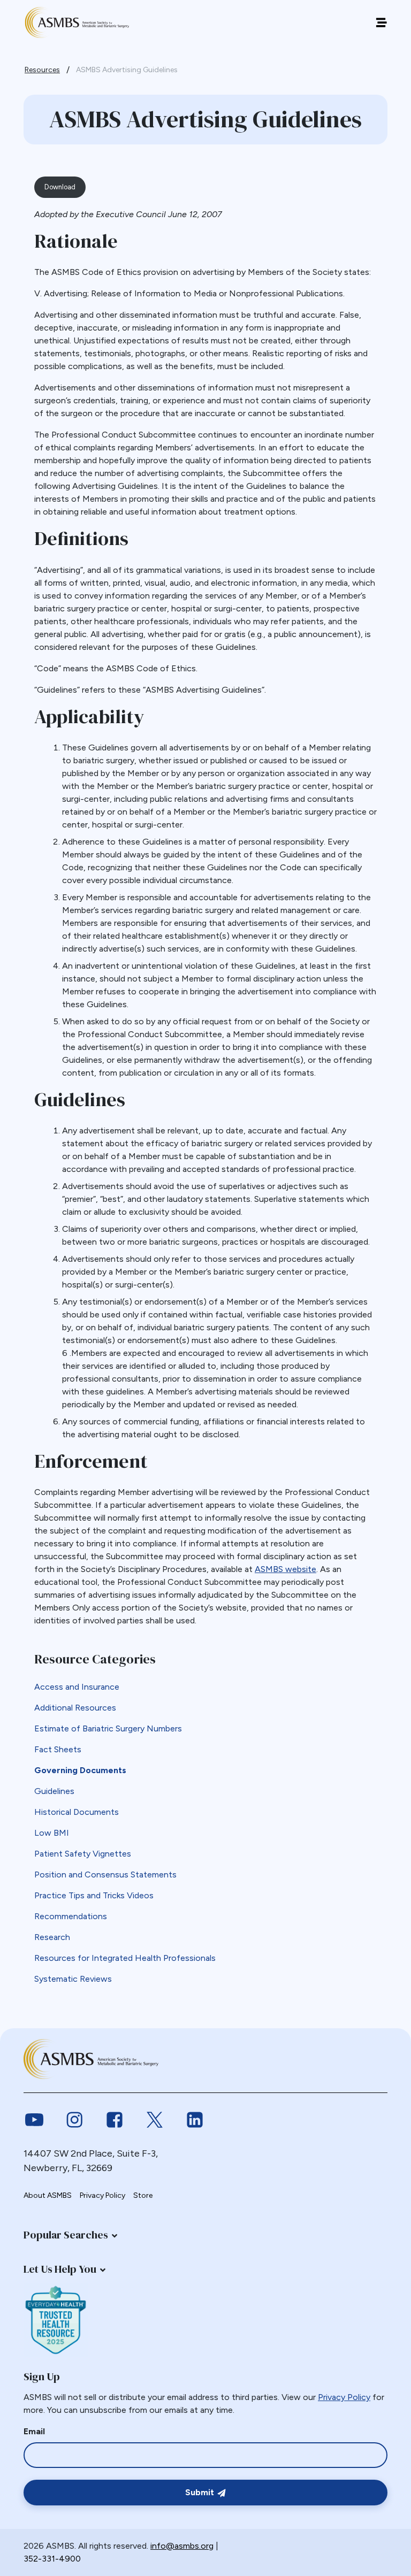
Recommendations (71, 1916)
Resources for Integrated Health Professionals (125, 1958)
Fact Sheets (58, 1749)
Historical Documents (77, 1812)
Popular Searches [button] (66, 2235)
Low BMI (52, 1833)
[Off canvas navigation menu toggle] (381, 23)
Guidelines (54, 1791)
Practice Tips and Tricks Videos (94, 1895)
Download (60, 187)
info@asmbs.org (182, 2546)
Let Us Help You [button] (60, 2269)
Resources (42, 70)
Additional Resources (75, 1708)
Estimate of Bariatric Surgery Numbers (108, 1728)
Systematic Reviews (73, 1979)
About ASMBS (48, 2195)
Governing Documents (80, 1770)
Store (143, 2195)
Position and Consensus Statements (105, 1874)
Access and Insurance (77, 1687)
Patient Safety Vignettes (83, 1854)
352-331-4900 (52, 2559)
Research (52, 1937)
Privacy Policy (102, 2195)
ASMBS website (286, 1569)
